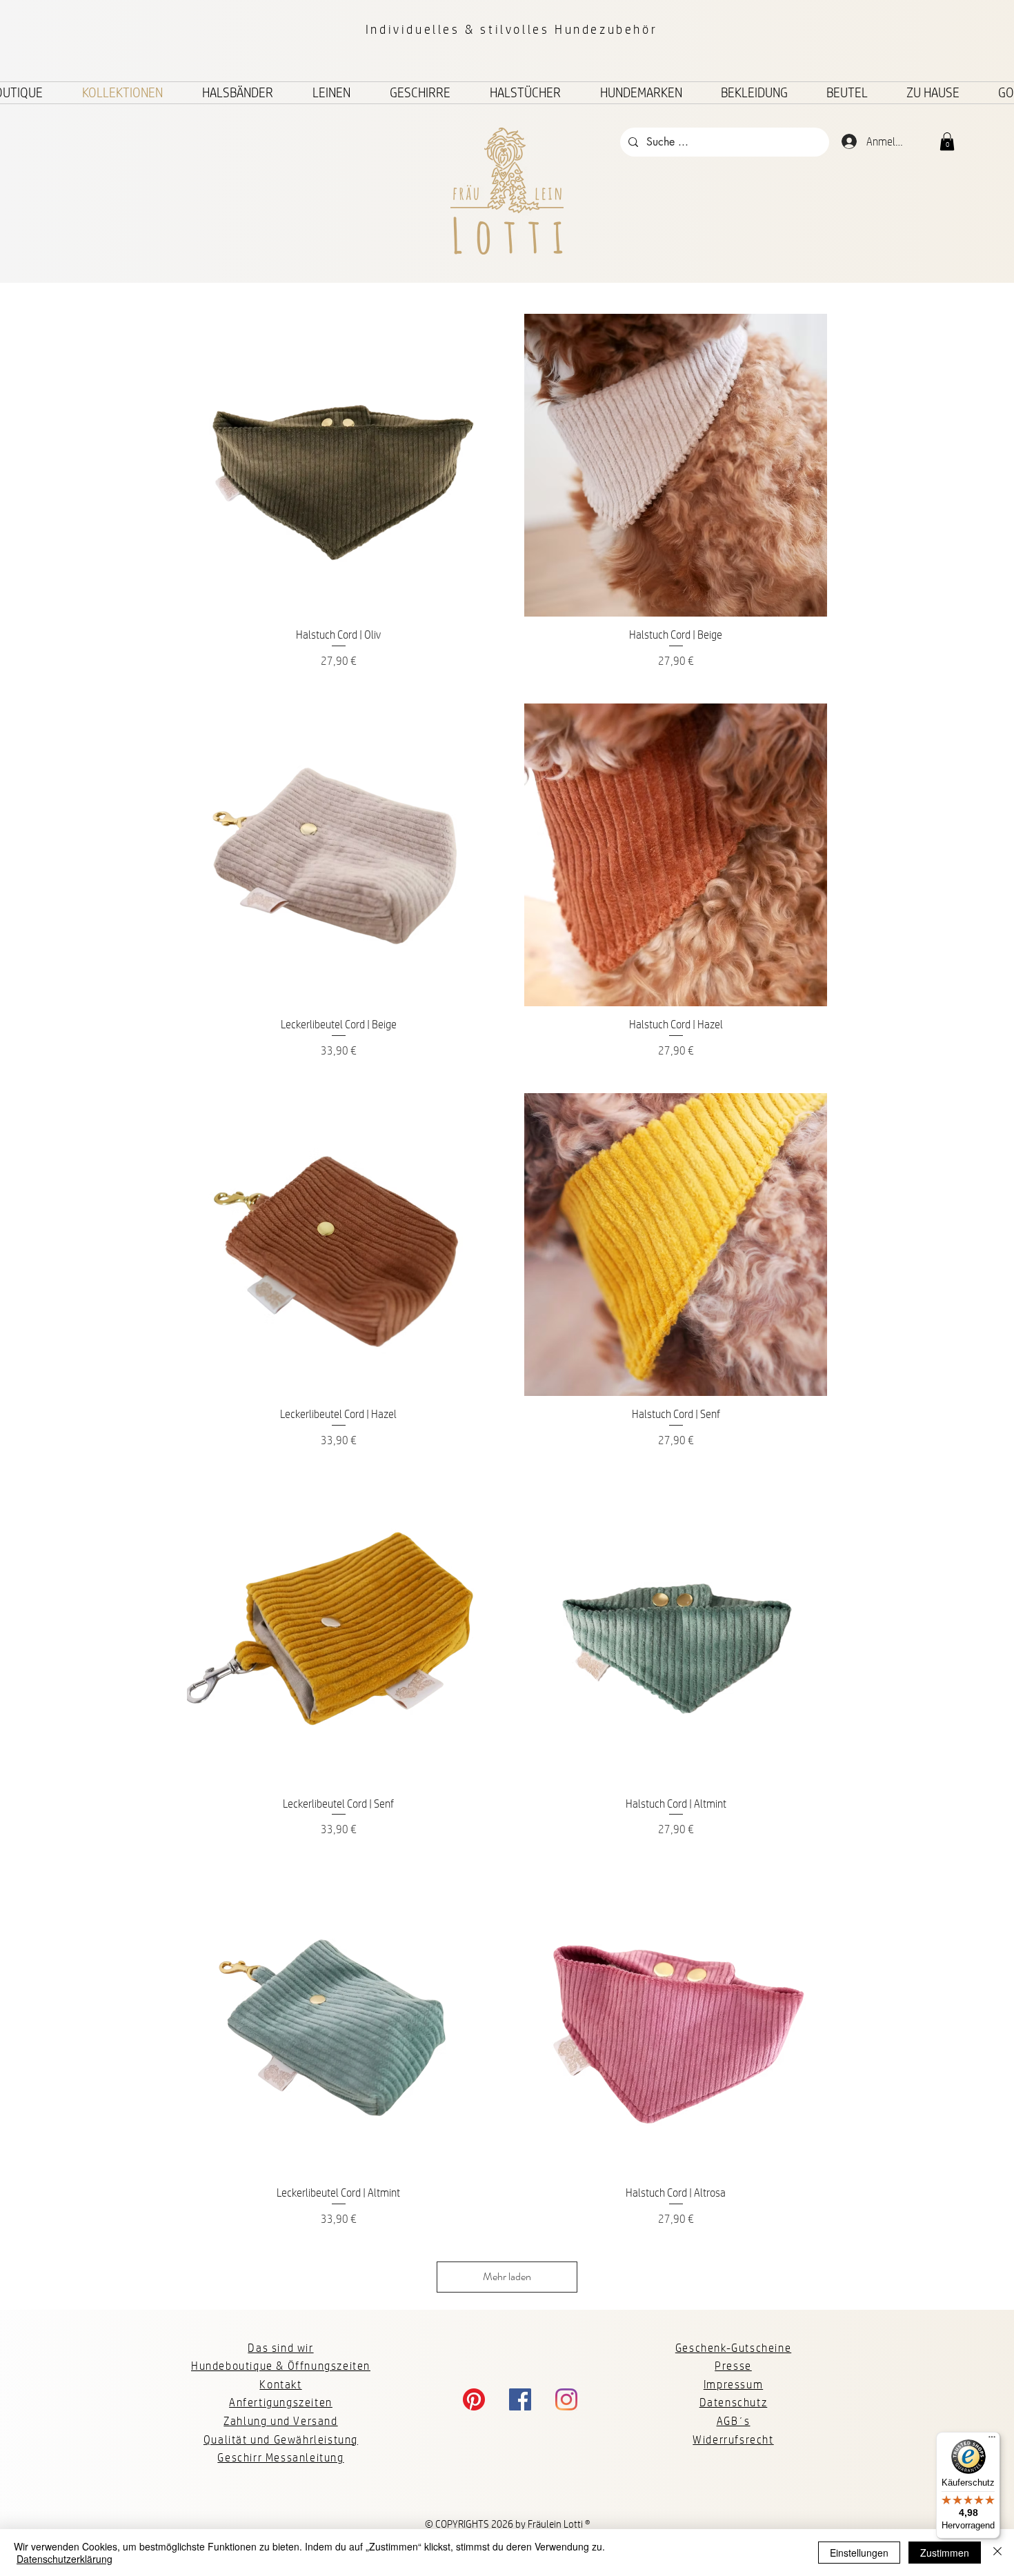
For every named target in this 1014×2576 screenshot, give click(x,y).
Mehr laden (507, 2276)
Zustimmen (945, 2553)
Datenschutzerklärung (64, 2559)
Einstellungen (859, 2553)
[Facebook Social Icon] (520, 2399)
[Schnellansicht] (338, 465)
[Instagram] (566, 2399)
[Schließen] (997, 2553)
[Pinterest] (474, 2399)
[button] (947, 141)
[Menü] (992, 2440)
